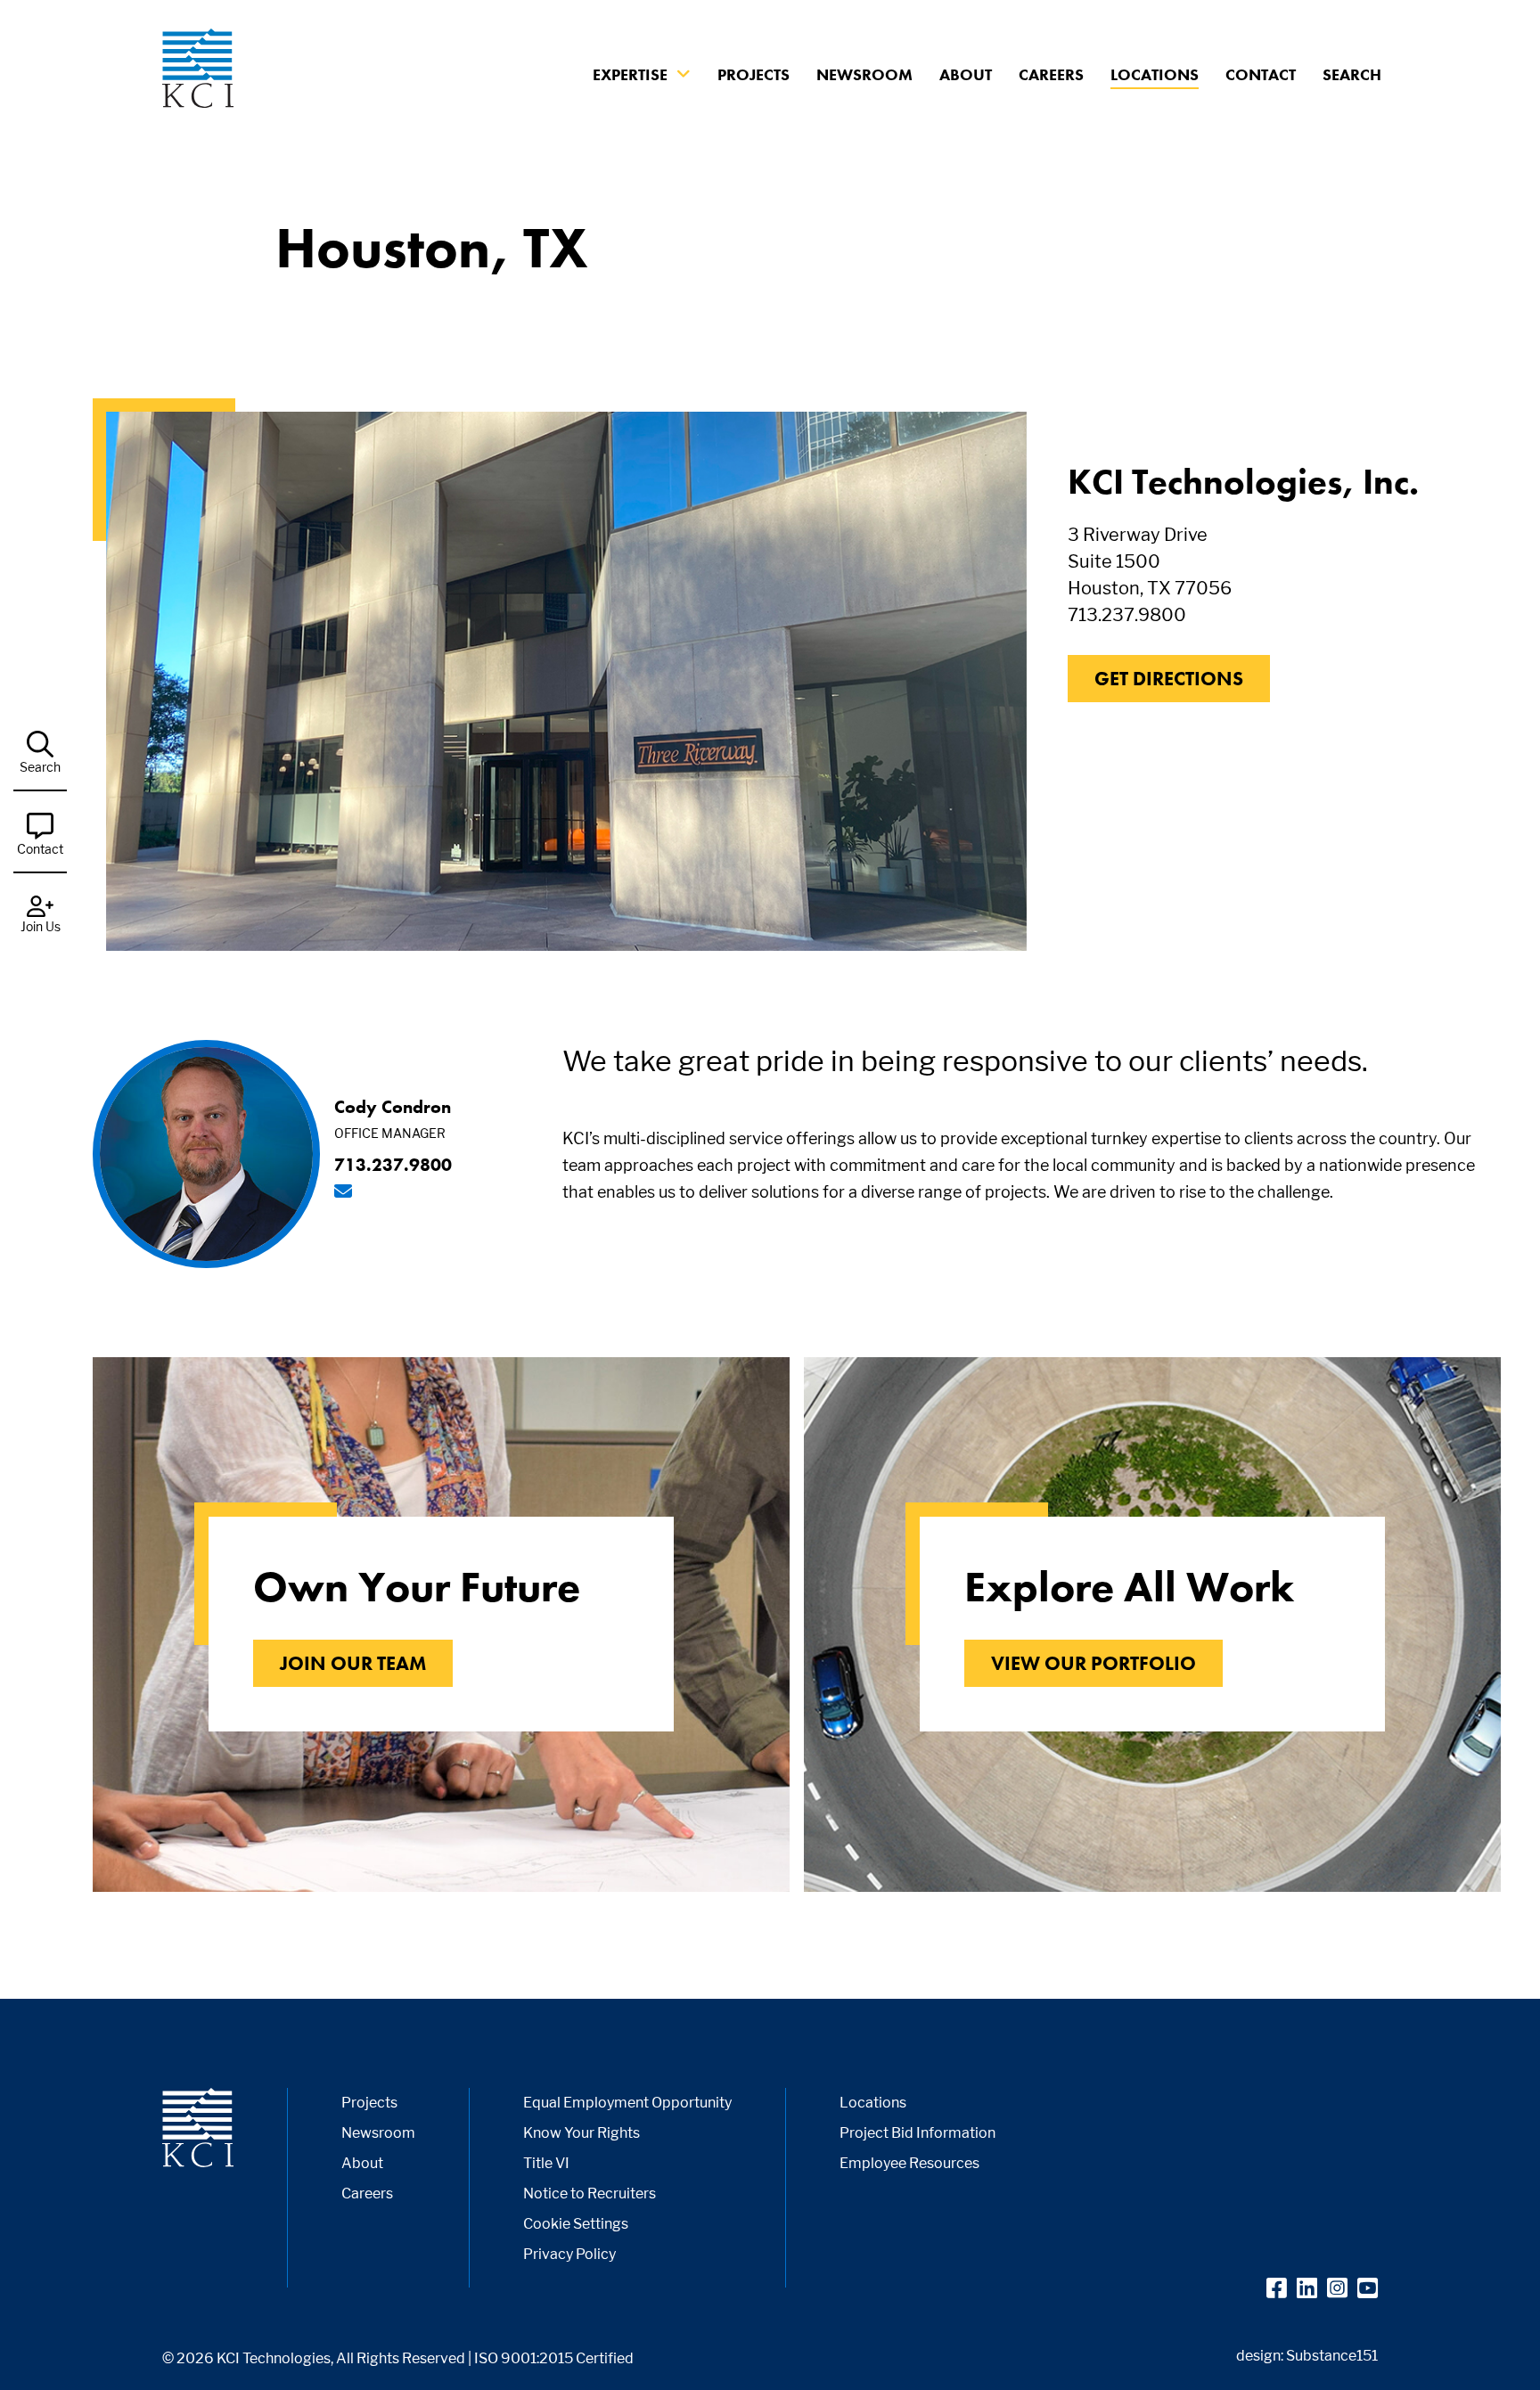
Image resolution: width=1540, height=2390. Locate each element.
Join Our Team (353, 1663)
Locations (1155, 74)
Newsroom (864, 74)
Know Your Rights (582, 2133)
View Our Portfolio (1094, 1663)
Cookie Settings (576, 2224)
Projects (754, 74)
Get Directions (1169, 679)
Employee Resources (909, 2163)
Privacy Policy (569, 2254)
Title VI (546, 2163)
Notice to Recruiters (590, 2194)
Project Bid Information (917, 2133)
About (966, 74)
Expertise (630, 74)
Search (1352, 74)
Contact (1261, 74)
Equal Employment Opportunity (627, 2103)
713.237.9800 (1127, 615)
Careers (1051, 74)
